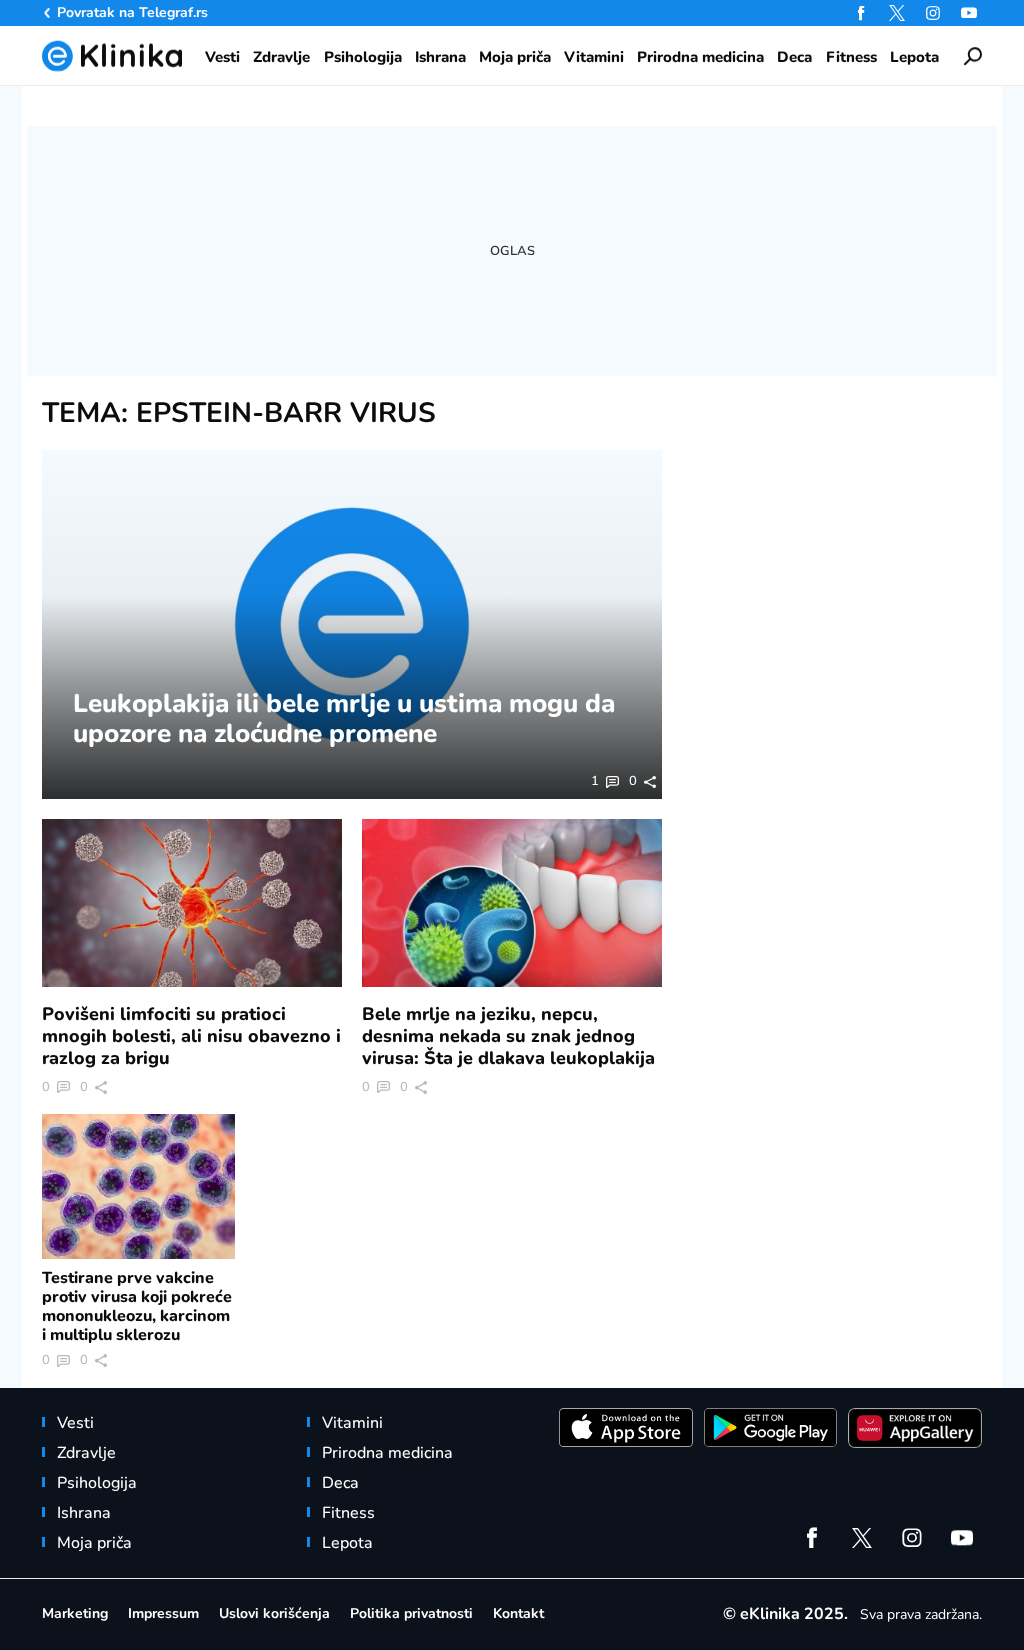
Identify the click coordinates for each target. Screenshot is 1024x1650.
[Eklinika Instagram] (933, 13)
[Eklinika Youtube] (969, 13)
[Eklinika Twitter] (897, 13)
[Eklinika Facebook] (861, 13)
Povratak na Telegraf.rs (132, 12)
